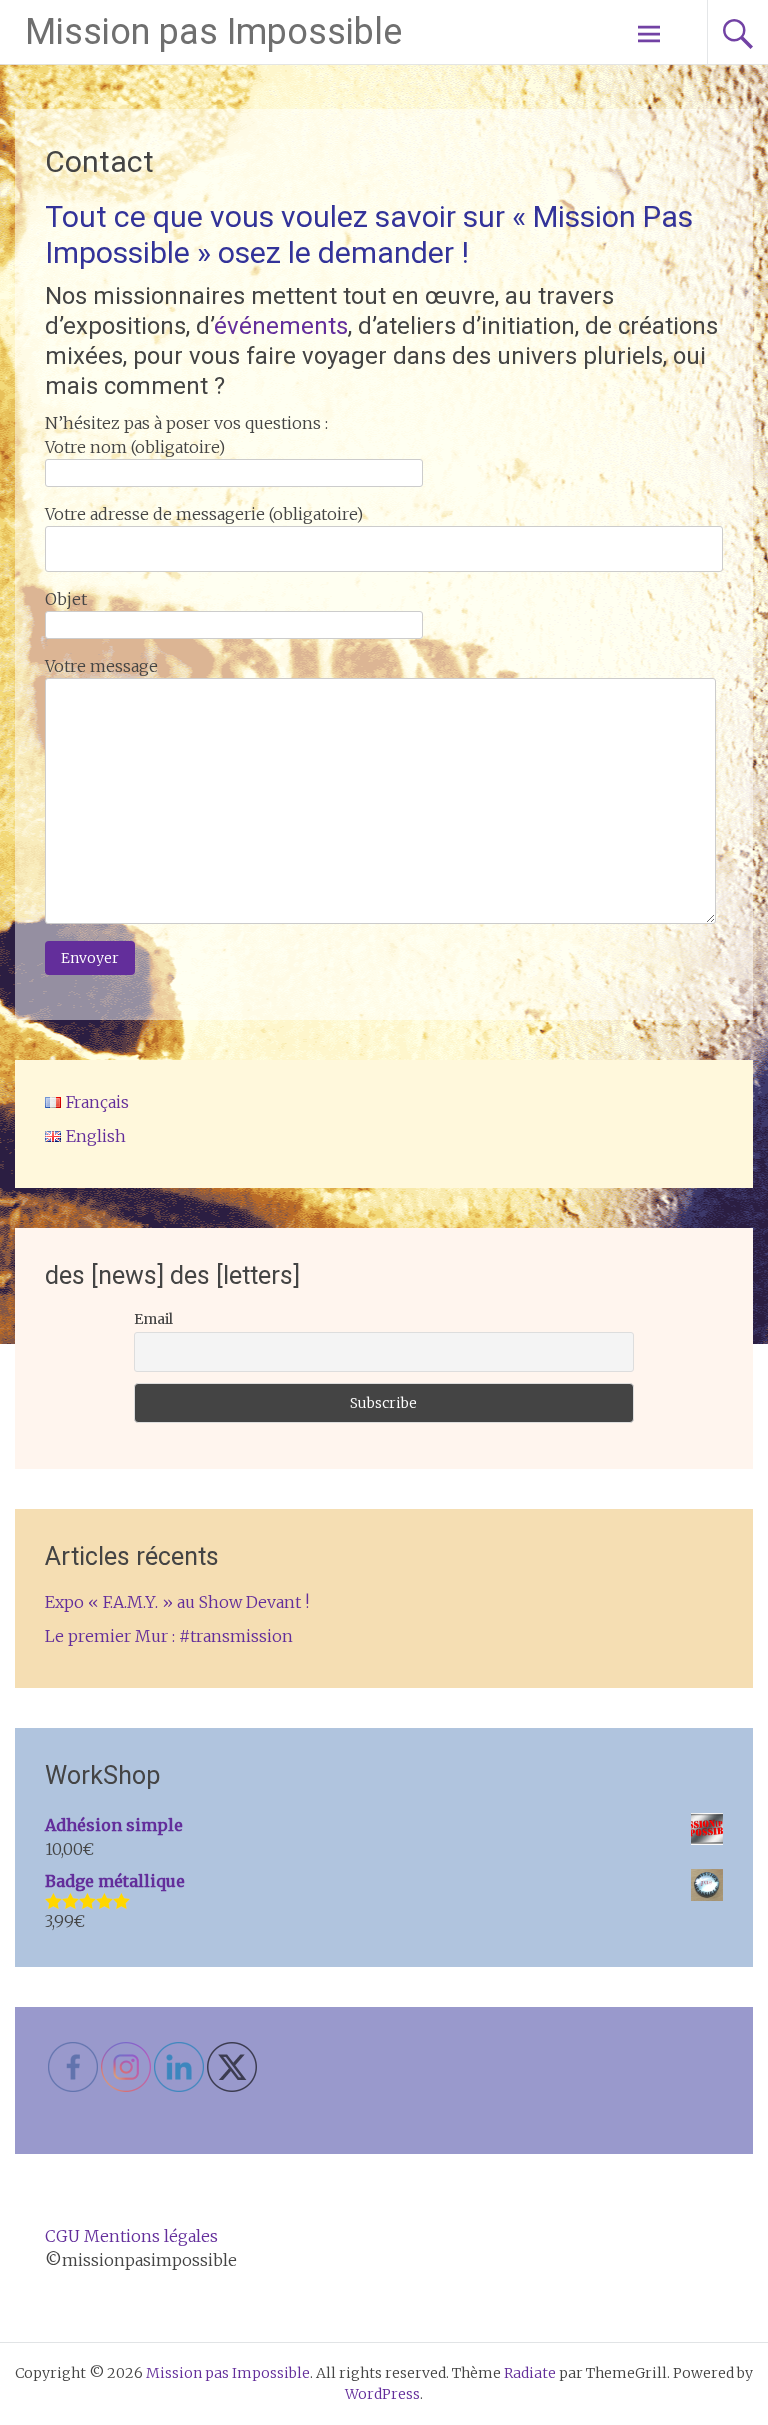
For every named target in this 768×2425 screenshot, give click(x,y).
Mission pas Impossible (213, 32)
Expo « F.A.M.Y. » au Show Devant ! (177, 1602)
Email (153, 1319)
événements (281, 326)
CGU (62, 2236)
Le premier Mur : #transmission (169, 1636)
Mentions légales (151, 2236)
